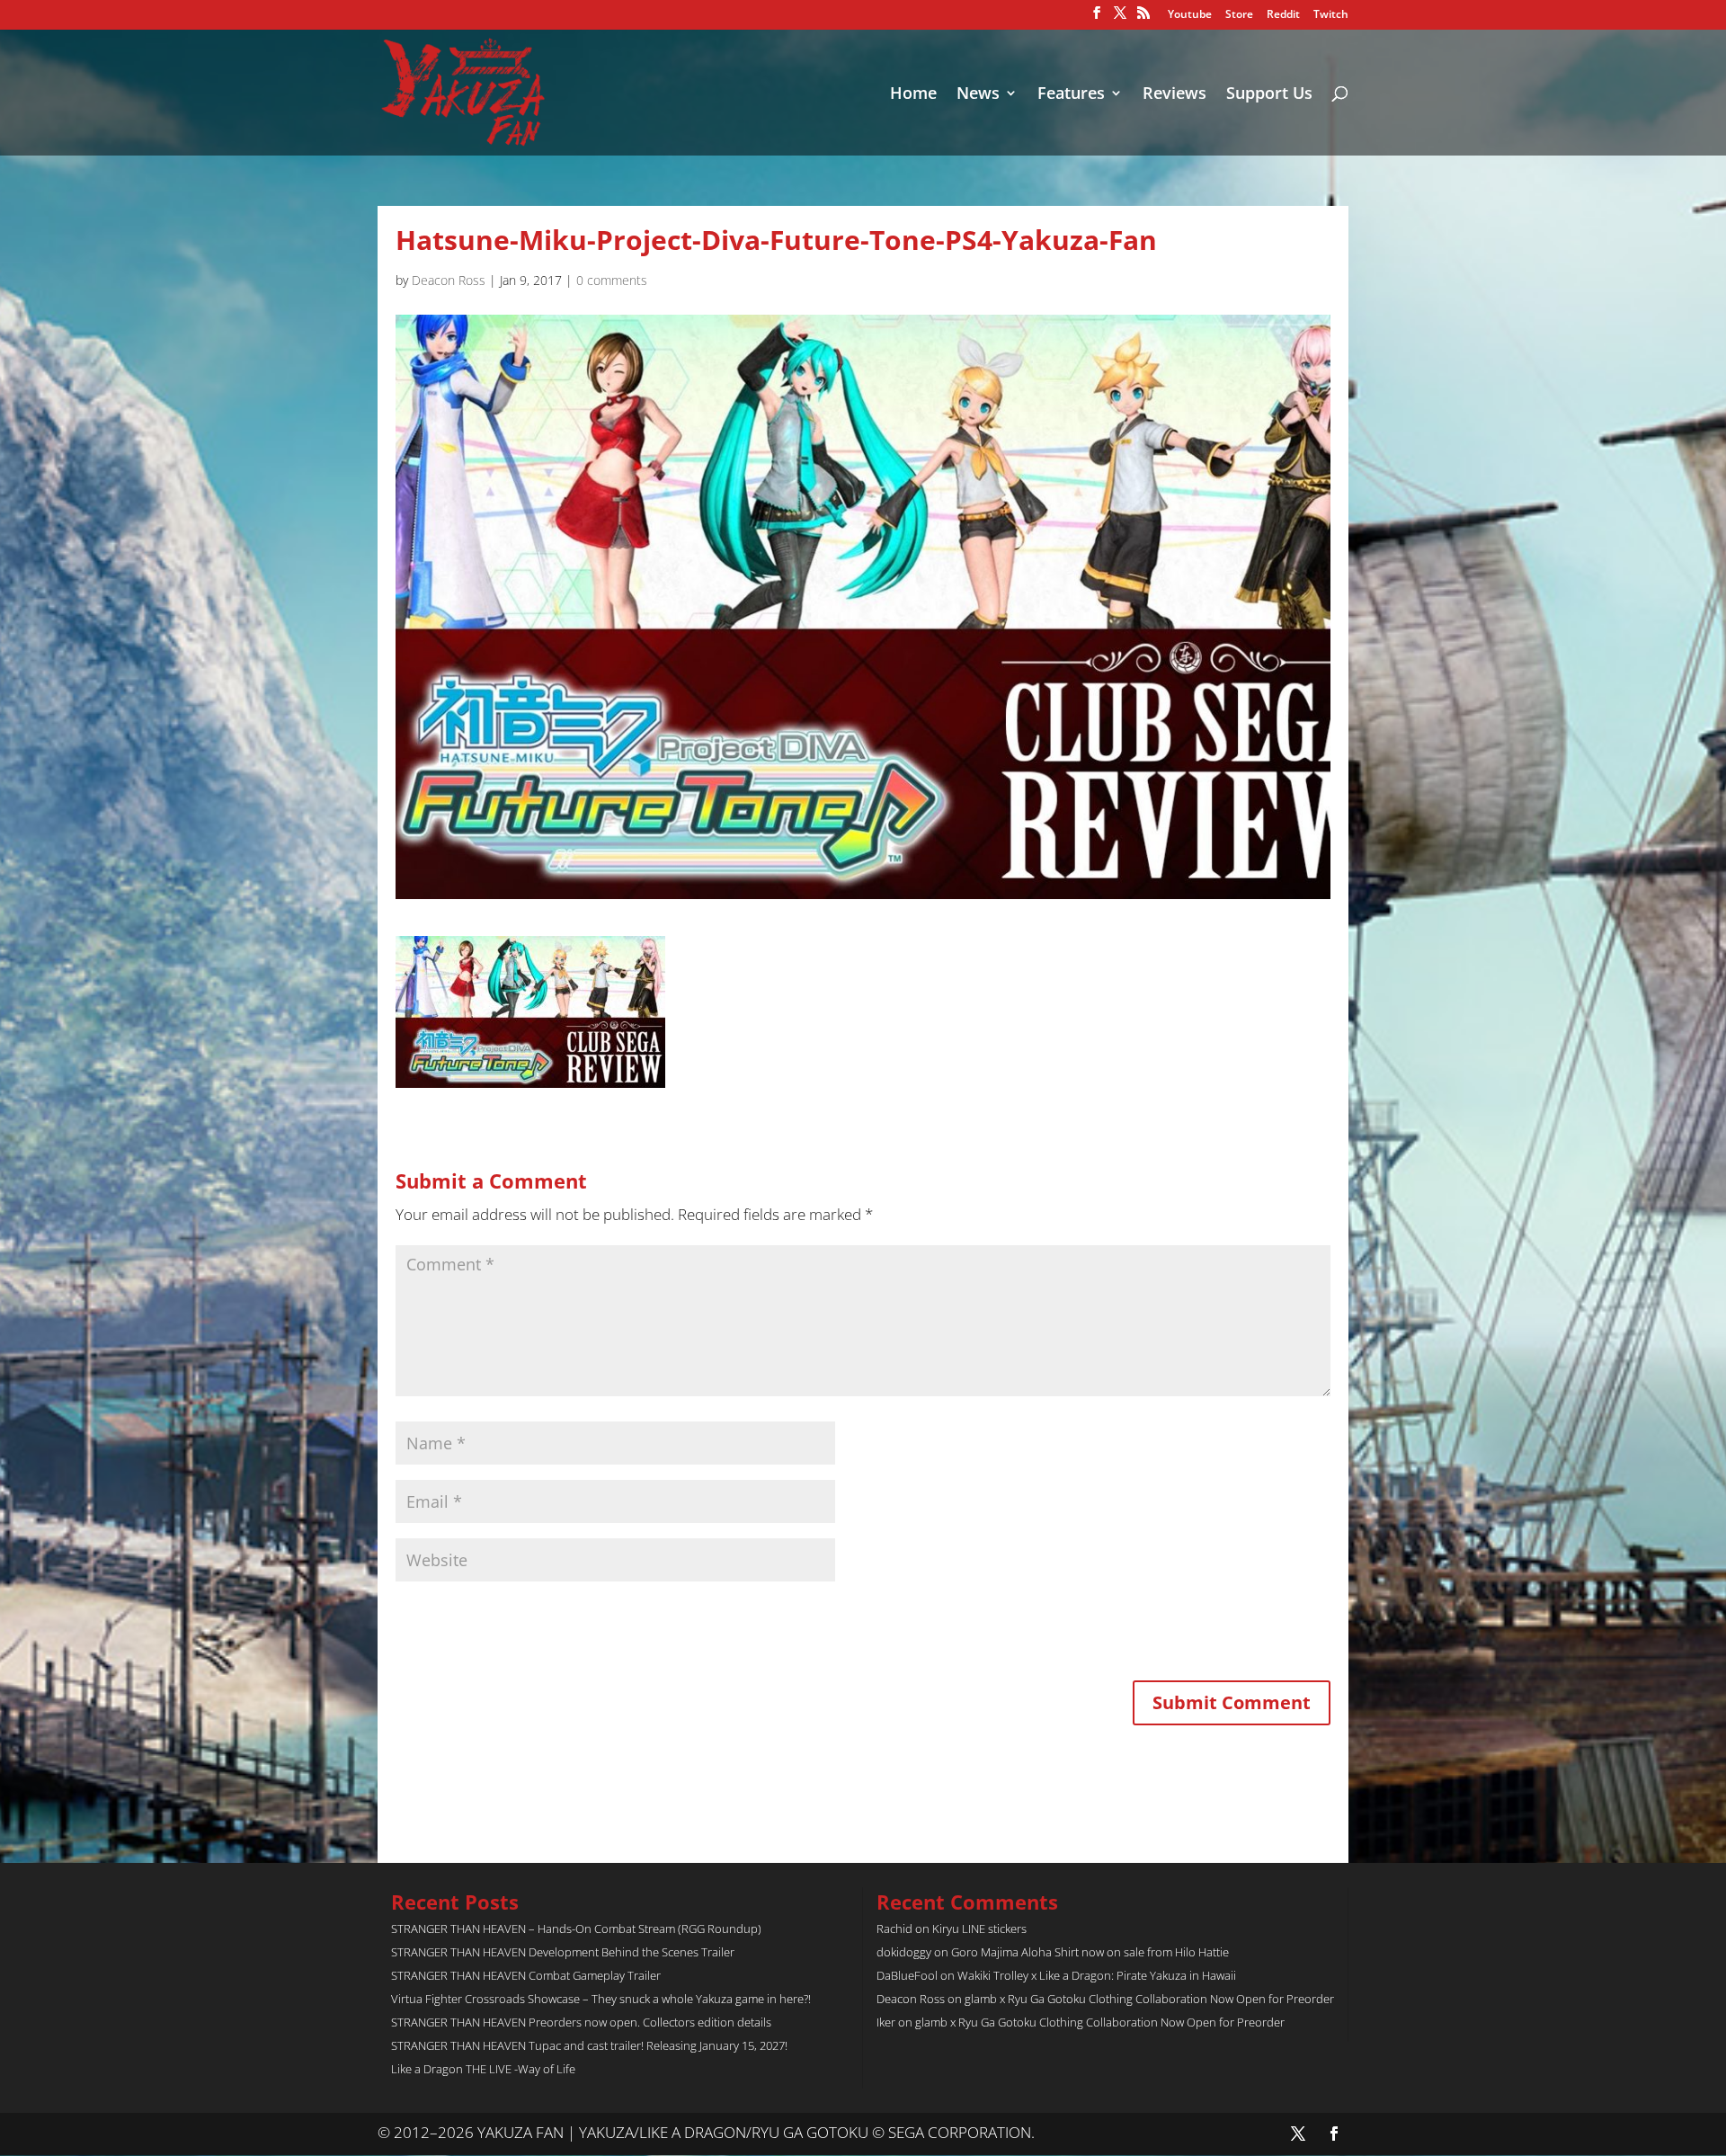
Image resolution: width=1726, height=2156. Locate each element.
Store (1239, 15)
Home (913, 95)
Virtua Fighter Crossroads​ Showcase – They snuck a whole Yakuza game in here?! (601, 1999)
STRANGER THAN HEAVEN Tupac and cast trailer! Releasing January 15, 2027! (589, 2045)
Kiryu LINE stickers (979, 1929)
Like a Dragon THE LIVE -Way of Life (483, 2069)
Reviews (1174, 95)
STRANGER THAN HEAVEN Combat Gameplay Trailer (526, 1975)
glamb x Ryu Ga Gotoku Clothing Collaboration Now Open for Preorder (1149, 1999)
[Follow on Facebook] (1334, 2134)
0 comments (612, 280)
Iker (886, 2022)
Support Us (1269, 95)
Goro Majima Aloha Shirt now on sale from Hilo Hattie (1090, 1952)
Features (1071, 95)
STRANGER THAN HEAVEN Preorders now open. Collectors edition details (581, 2022)
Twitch (1331, 15)
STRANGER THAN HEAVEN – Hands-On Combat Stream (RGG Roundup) (576, 1929)
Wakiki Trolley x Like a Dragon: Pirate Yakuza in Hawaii (1097, 1975)
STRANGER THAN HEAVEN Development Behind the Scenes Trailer (563, 1952)
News (978, 95)
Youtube (1190, 15)
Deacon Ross (449, 280)
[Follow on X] (1298, 2134)
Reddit (1283, 15)
